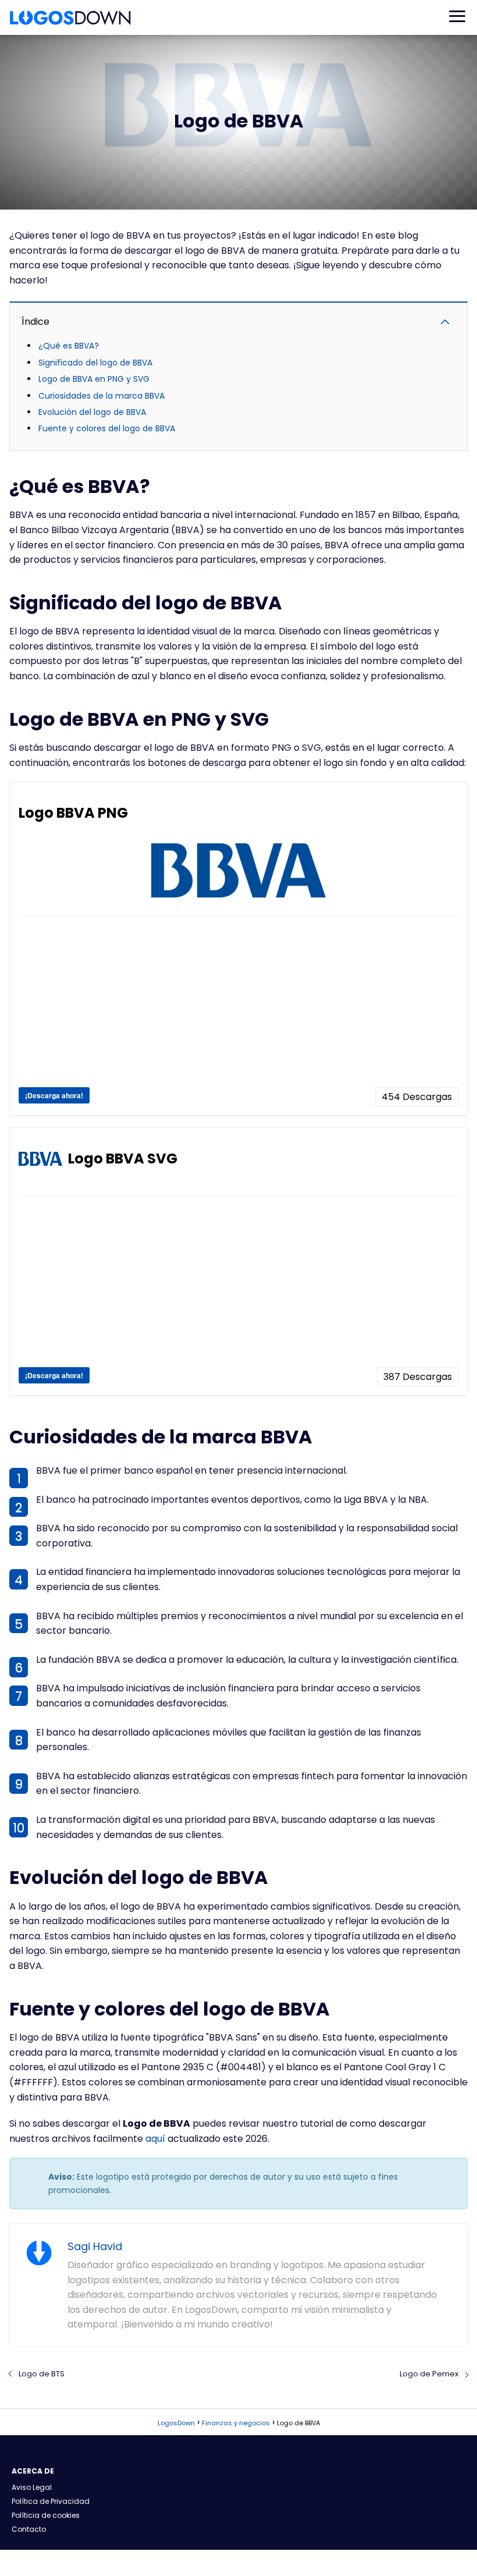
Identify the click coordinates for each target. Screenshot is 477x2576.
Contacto (29, 2529)
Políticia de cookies (46, 2515)
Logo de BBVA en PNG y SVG (94, 379)
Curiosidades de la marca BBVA (102, 396)
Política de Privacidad (51, 2501)
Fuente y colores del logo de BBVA (107, 428)
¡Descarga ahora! (54, 1095)
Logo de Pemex (429, 2374)
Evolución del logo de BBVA (92, 412)
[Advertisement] (238, 1006)
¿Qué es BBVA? (69, 346)
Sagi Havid (95, 2246)
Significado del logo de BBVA (95, 363)
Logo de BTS (42, 2374)
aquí (155, 2139)
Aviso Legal (32, 2487)
